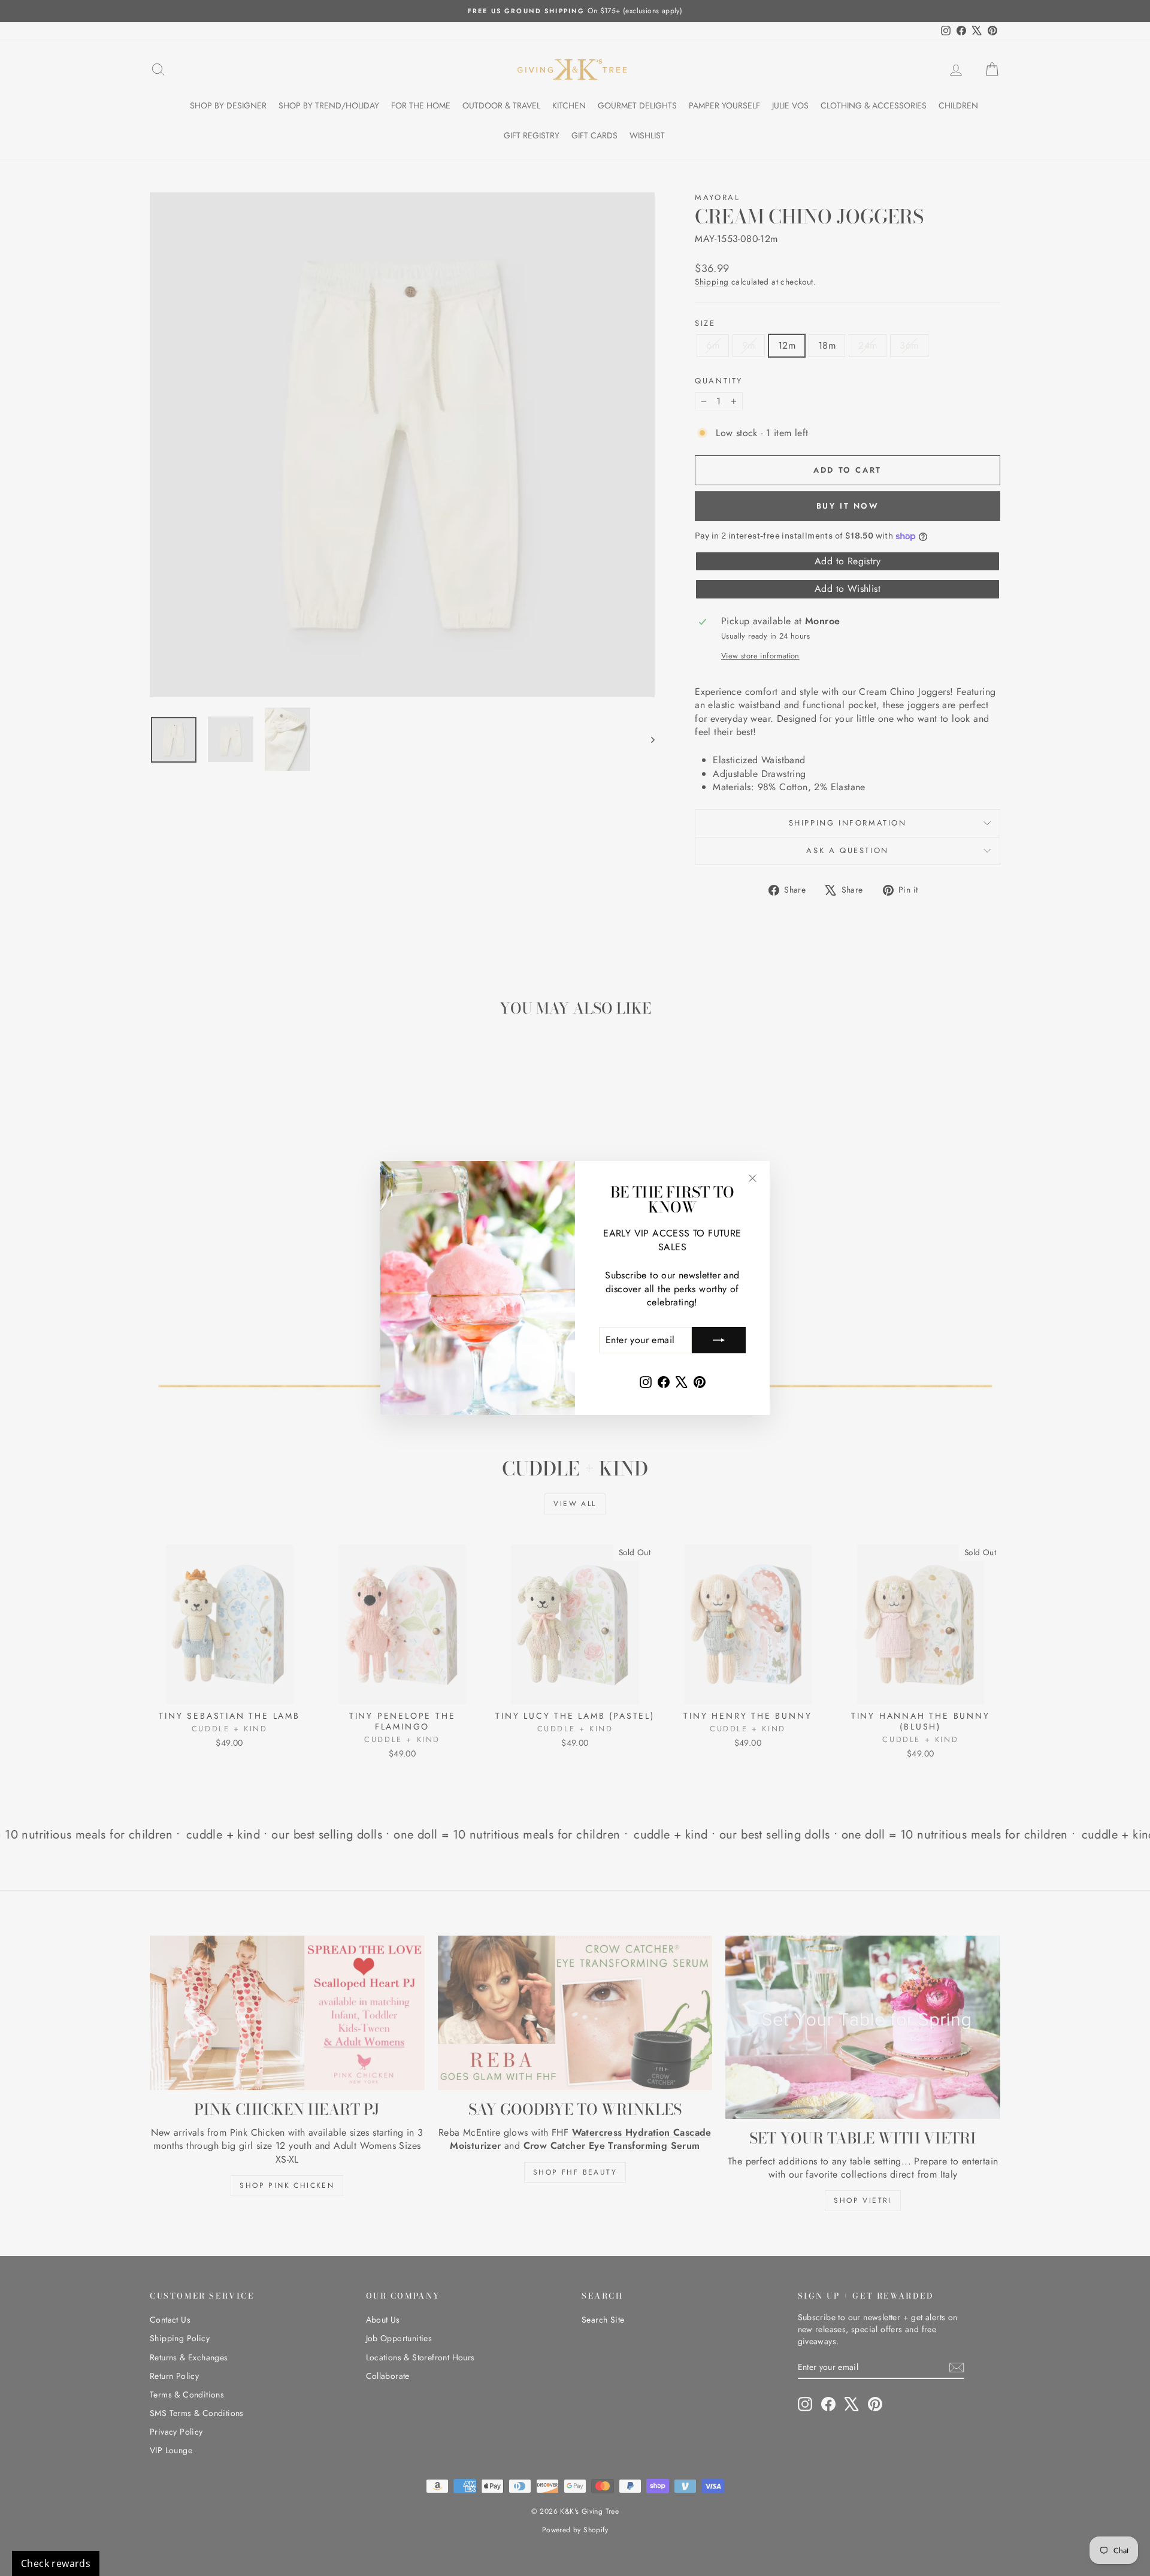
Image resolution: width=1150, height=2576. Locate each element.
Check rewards (56, 2563)
